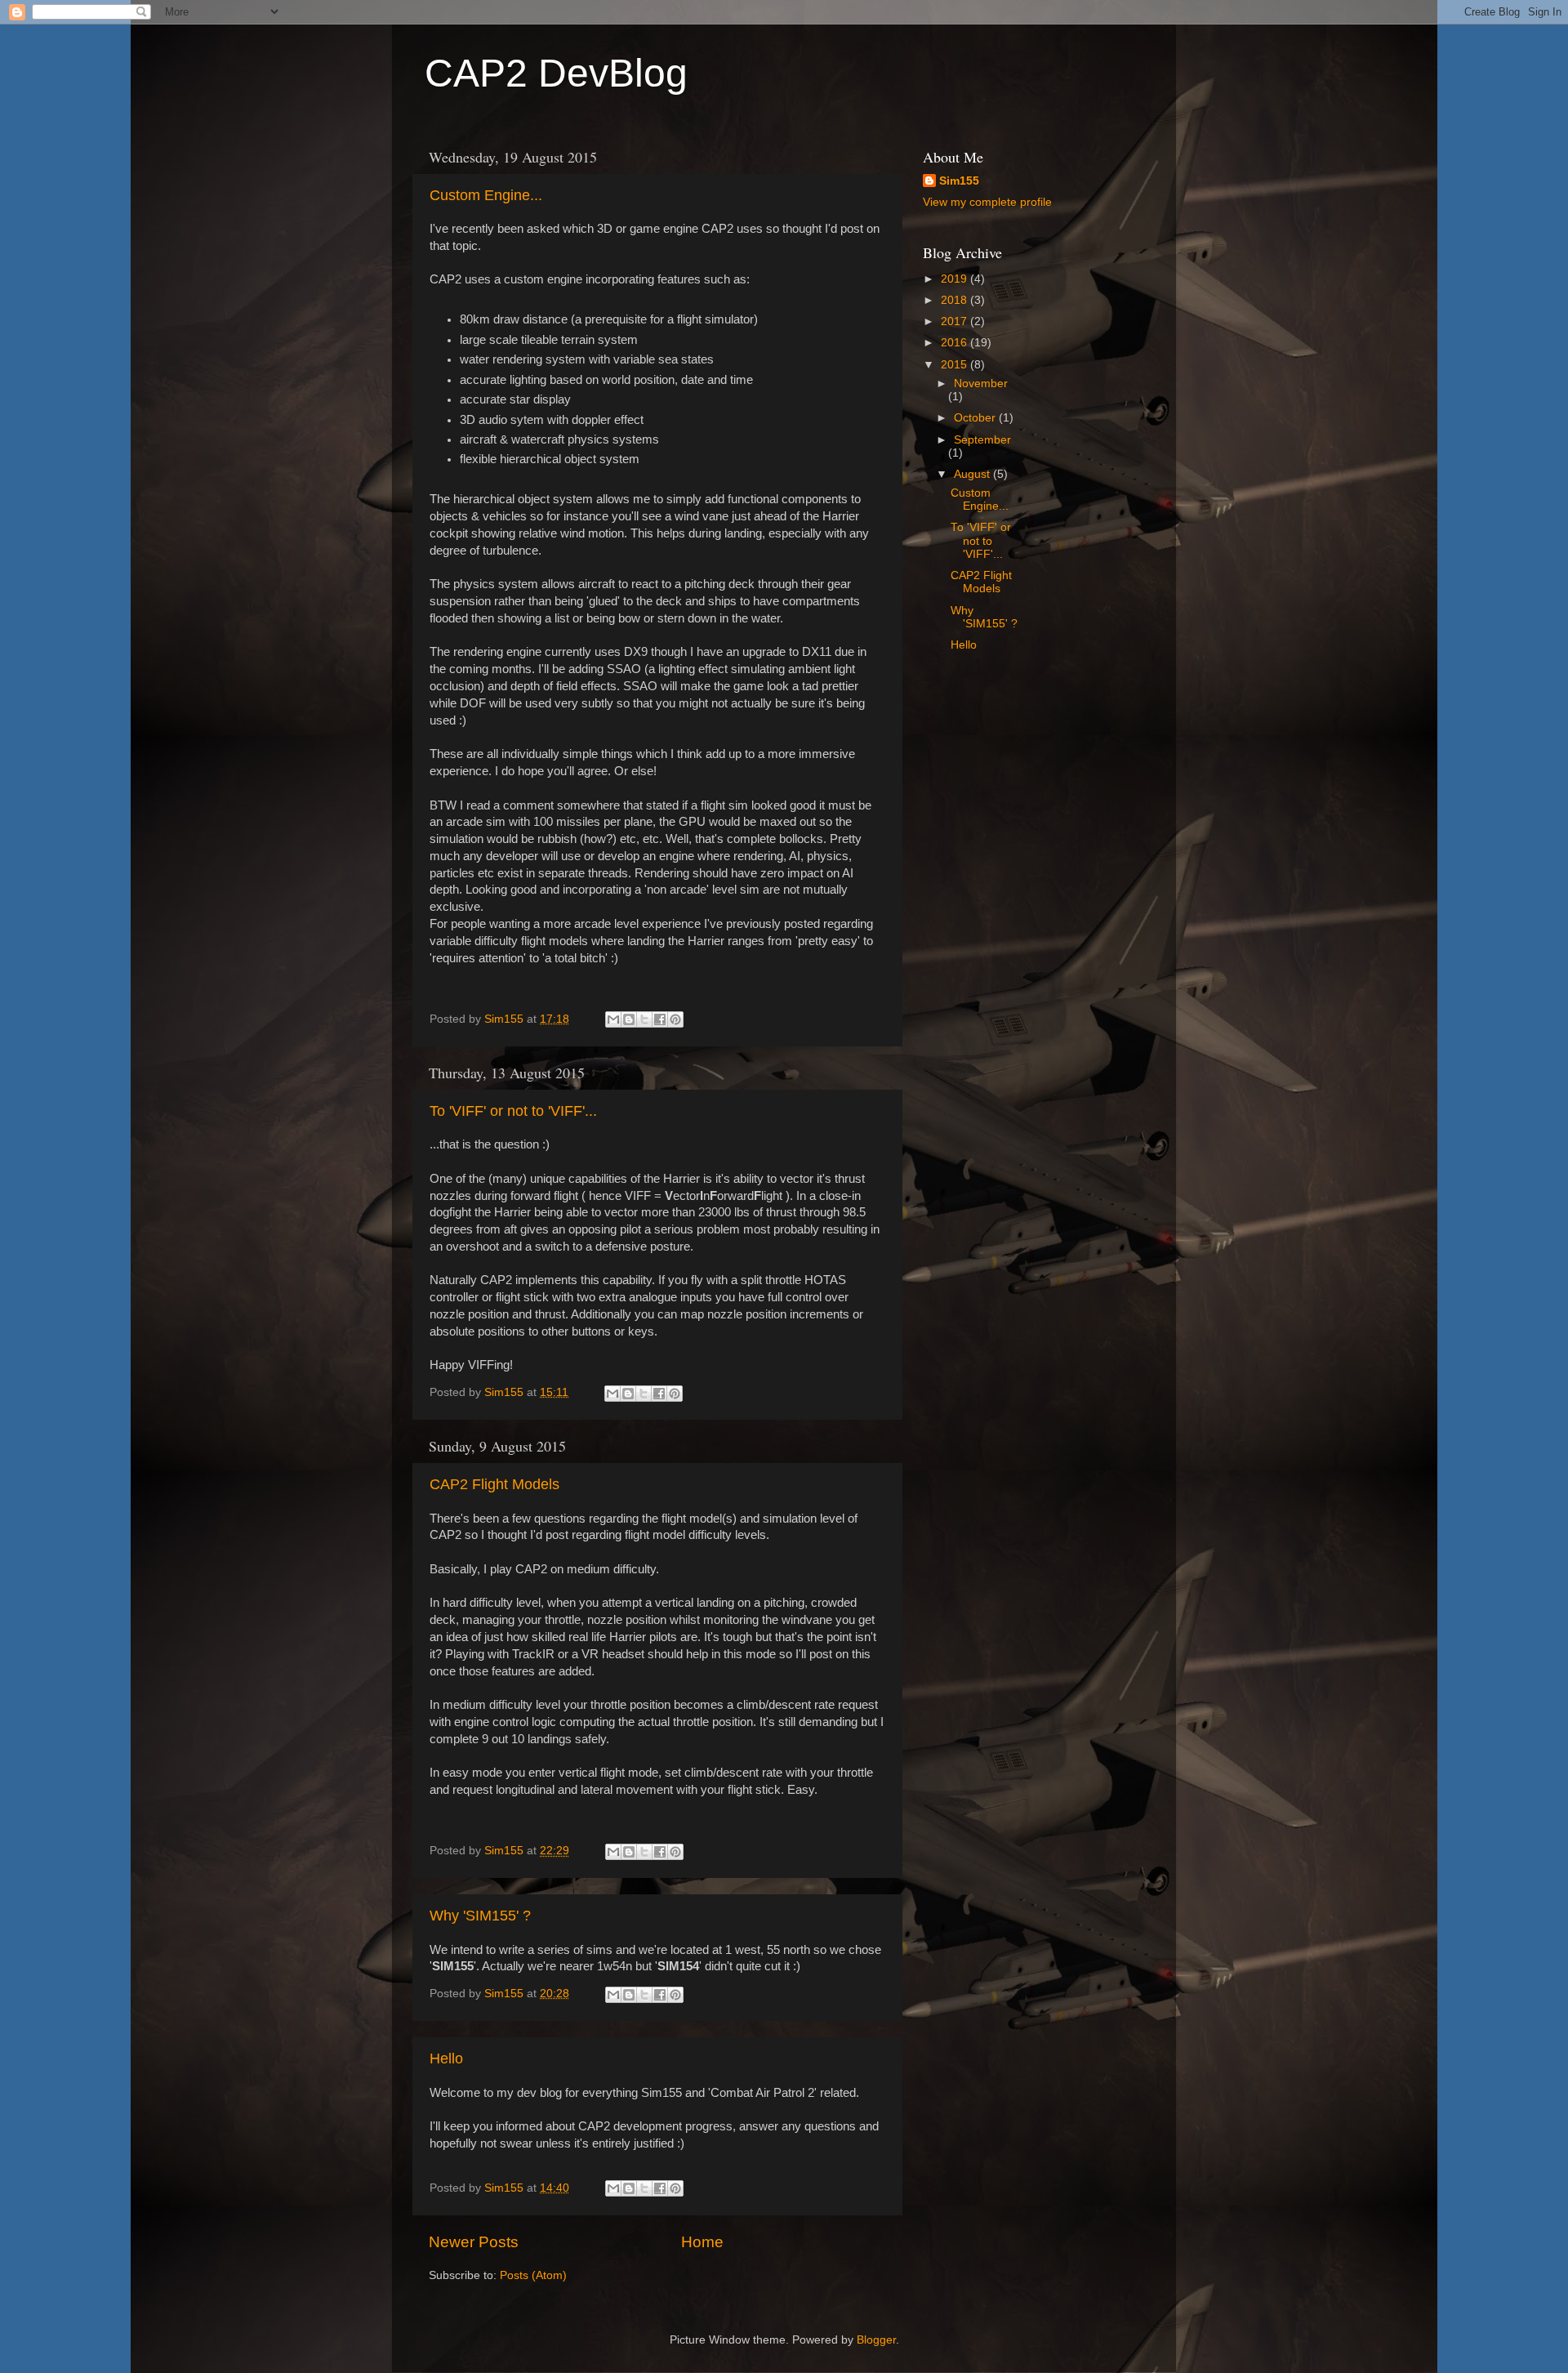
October (976, 418)
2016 (955, 343)
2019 (955, 279)
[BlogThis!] (629, 1019)
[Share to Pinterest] (675, 1019)
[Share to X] (644, 1019)
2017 (955, 321)
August (973, 474)
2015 (955, 365)
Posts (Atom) (533, 2275)
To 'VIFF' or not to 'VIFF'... (513, 1111)
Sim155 (959, 181)
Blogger (876, 2340)
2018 (955, 300)
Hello (446, 2059)
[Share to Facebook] (660, 1019)
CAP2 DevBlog (556, 73)
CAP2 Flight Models (494, 1484)
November (981, 384)
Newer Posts (474, 2242)
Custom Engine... (486, 195)
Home (702, 2242)
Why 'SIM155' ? (480, 1916)
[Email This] (613, 1019)
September (982, 440)
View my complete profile (987, 202)
